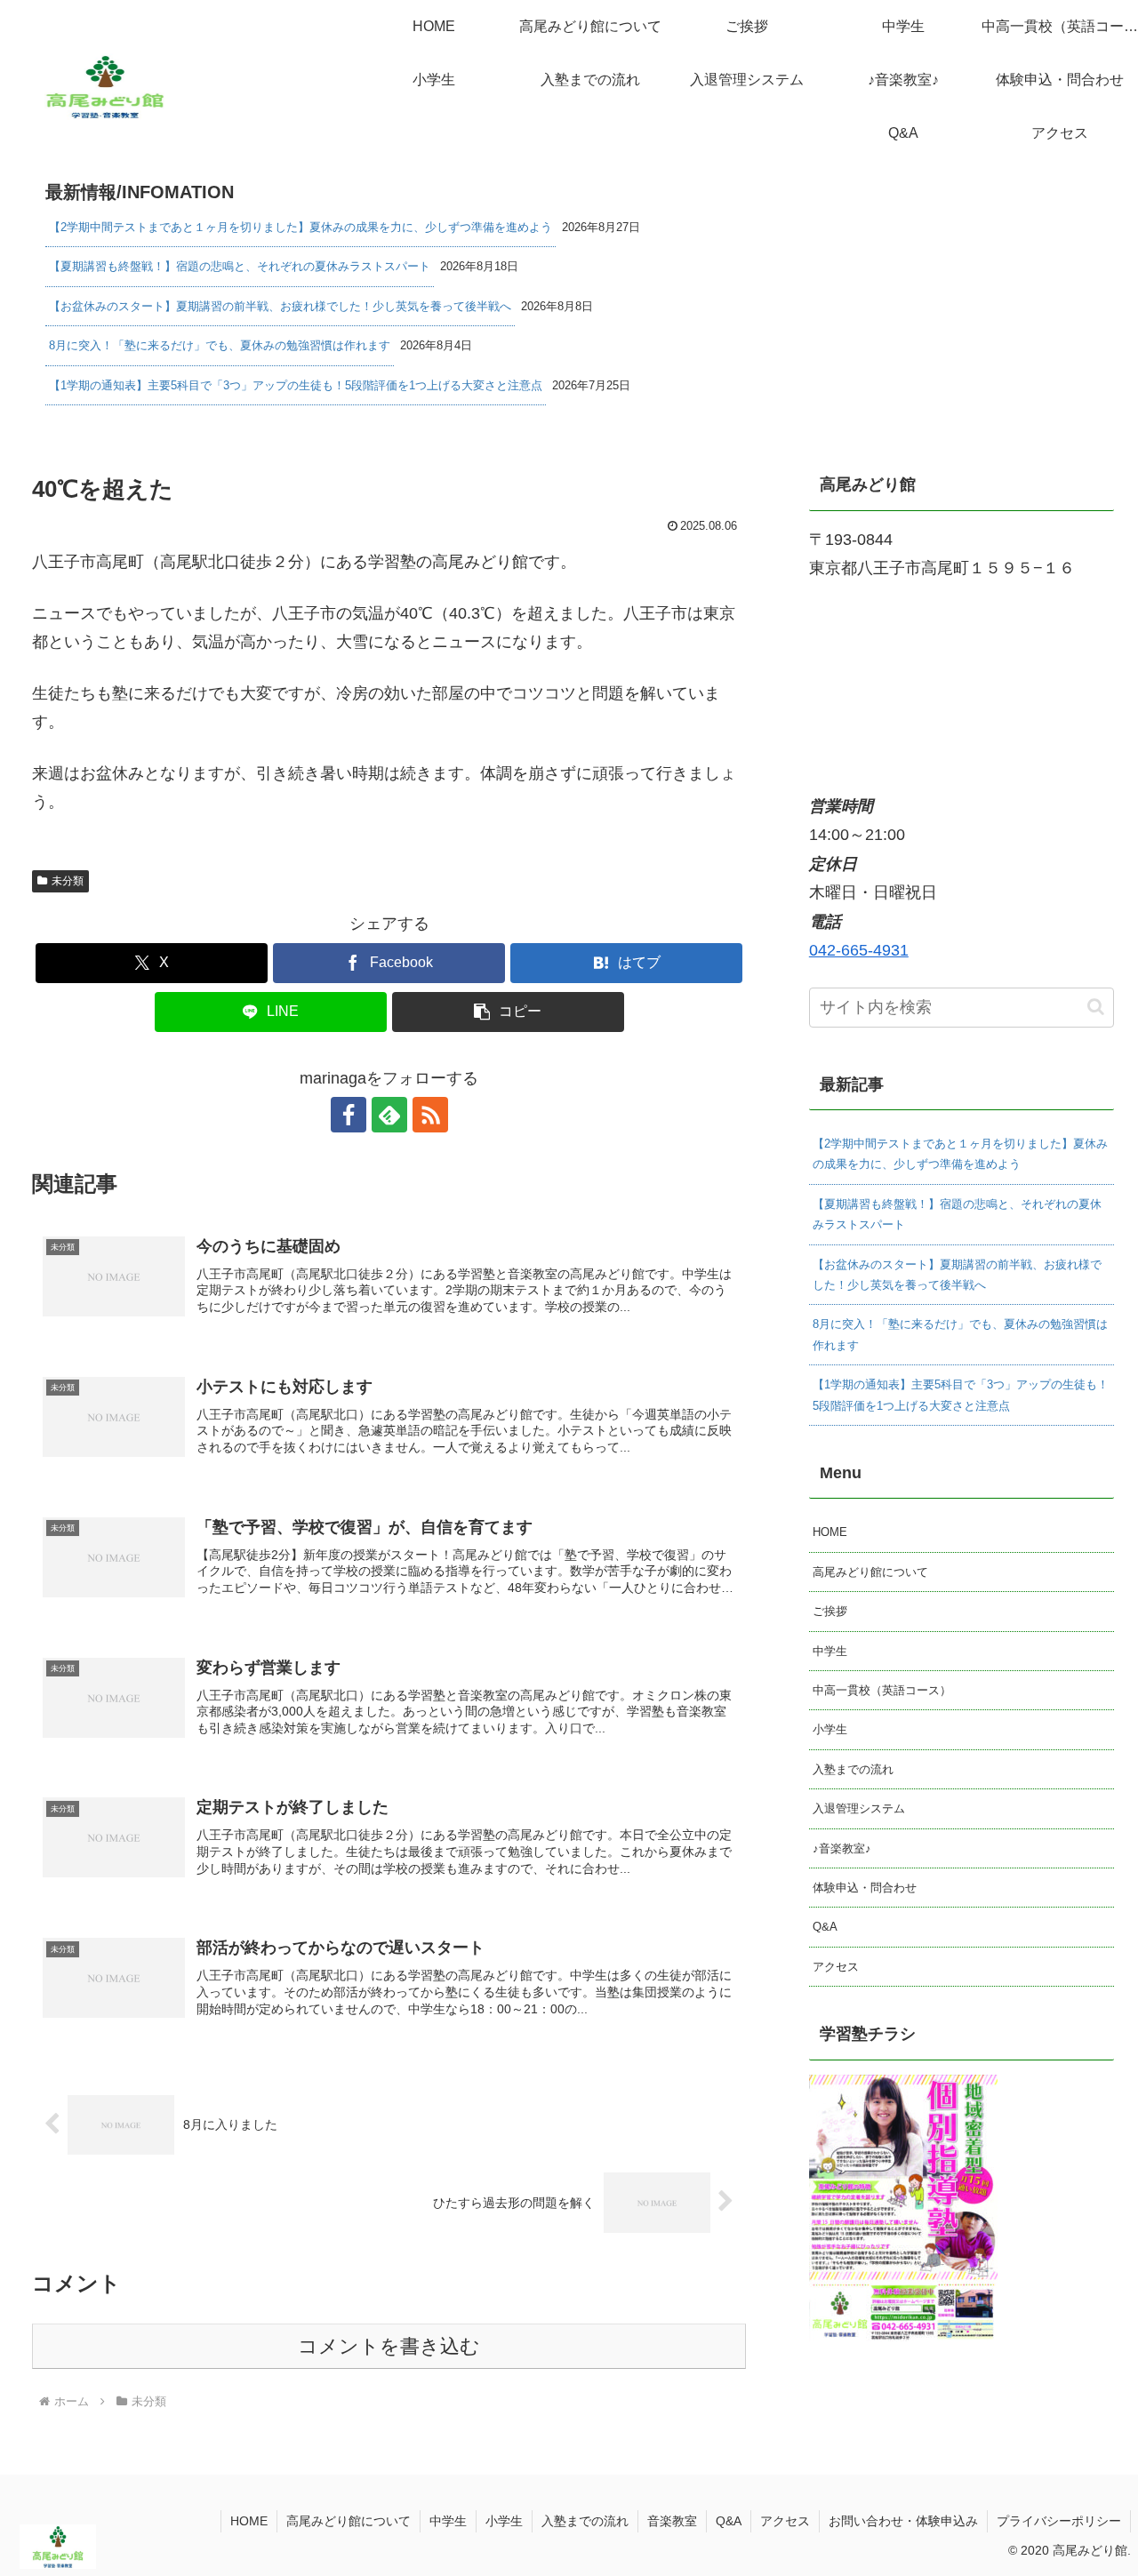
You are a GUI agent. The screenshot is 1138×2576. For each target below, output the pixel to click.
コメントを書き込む (389, 2346)
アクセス (836, 1967)
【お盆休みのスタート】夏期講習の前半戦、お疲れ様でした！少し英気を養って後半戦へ (280, 306)
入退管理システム (859, 1808)
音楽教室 (672, 2521)
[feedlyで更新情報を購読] (389, 1115)
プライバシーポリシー (1059, 2521)
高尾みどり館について (870, 1572)
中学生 (830, 1651)
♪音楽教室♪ (842, 1848)
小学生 (830, 1729)
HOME (830, 1532)
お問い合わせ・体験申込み (903, 2521)
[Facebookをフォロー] (349, 1115)
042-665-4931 (859, 950)
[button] (508, 1012)
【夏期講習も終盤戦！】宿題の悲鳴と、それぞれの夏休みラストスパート (240, 266)
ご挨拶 (830, 1611)
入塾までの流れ (853, 1769)
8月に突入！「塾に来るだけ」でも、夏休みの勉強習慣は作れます (220, 345)
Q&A (825, 1927)
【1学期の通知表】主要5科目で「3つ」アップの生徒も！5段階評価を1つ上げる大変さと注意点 (296, 385)
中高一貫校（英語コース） (882, 1690)
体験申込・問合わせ (865, 1888)
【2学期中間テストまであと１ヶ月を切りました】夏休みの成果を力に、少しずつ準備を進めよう (301, 227)
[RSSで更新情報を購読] (430, 1115)
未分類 (68, 881)
